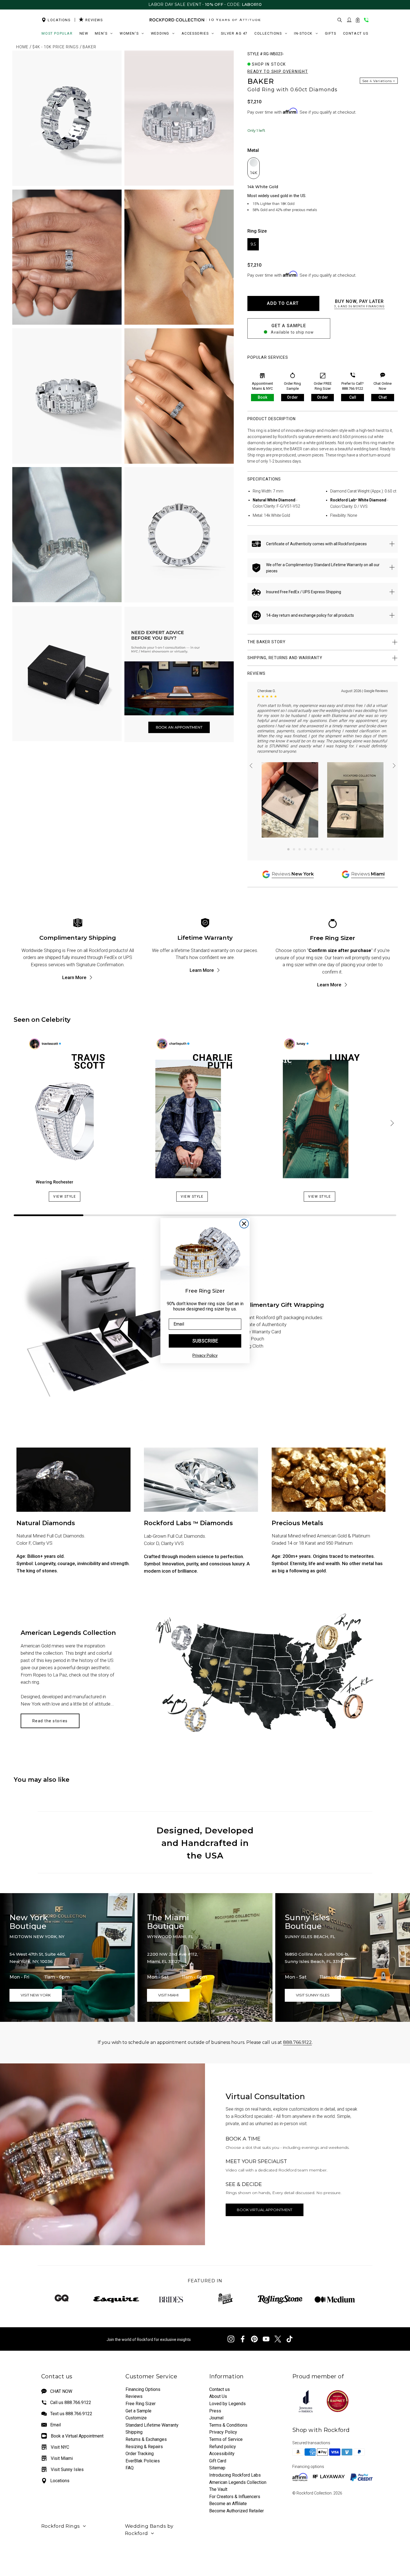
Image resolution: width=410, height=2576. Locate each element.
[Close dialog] (244, 1224)
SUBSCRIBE (205, 1341)
